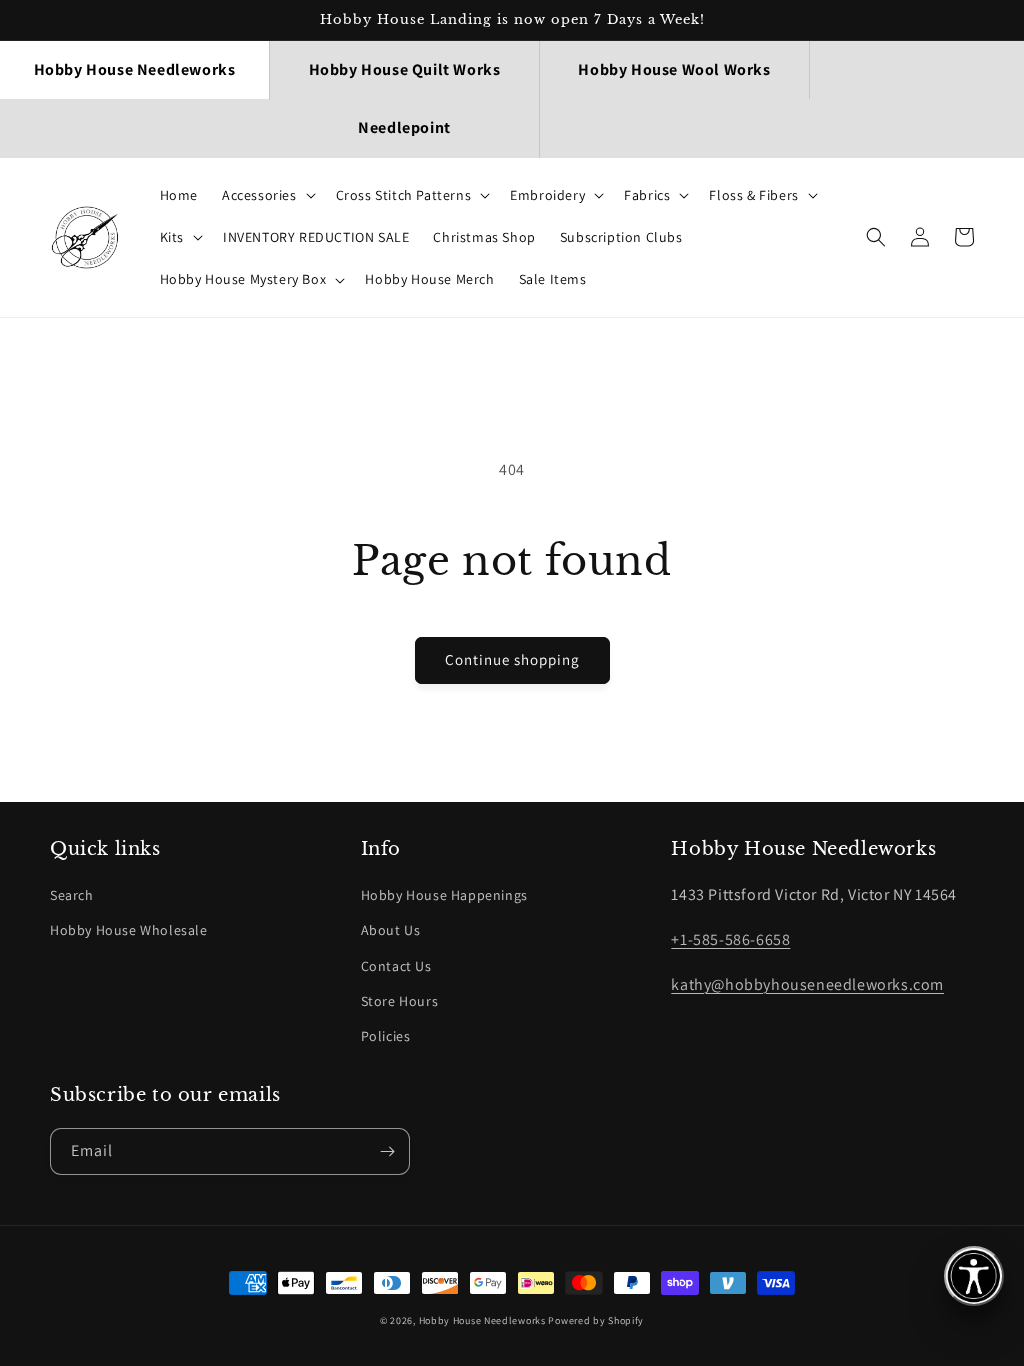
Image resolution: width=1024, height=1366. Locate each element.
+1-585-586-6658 (730, 939)
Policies (386, 1036)
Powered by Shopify (596, 1320)
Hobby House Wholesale (129, 930)
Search (72, 895)
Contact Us (396, 966)
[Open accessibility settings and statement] (974, 1276)
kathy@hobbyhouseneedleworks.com (807, 984)
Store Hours (400, 1001)
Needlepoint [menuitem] (404, 127)
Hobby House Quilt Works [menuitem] (405, 69)
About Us (391, 930)
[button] (267, 195)
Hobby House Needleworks (482, 1320)
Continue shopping (512, 659)
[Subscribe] (387, 1151)
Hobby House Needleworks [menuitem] (135, 69)
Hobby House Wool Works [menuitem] (674, 69)
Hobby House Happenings (444, 895)
